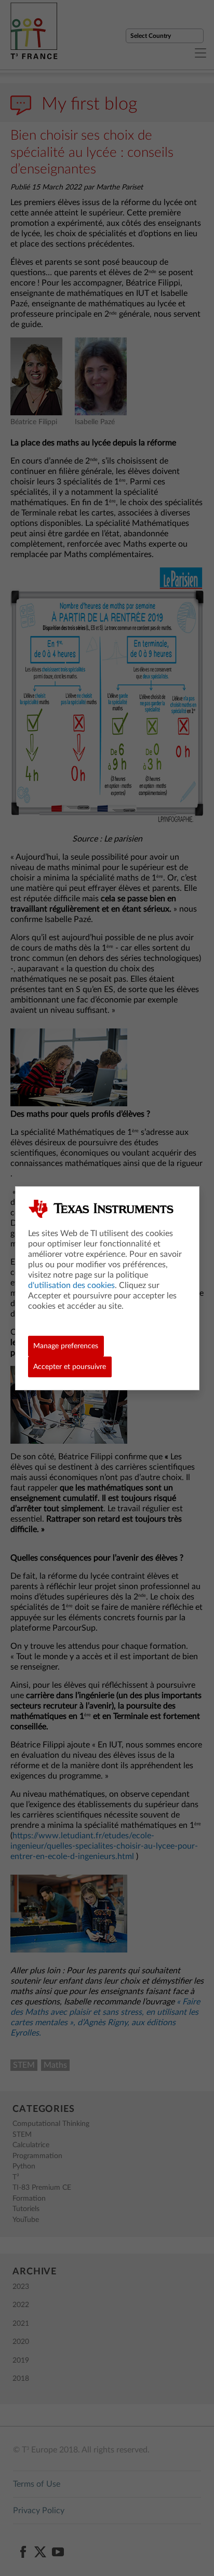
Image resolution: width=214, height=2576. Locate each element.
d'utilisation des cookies (71, 1285)
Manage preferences (66, 1346)
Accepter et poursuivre (70, 1367)
